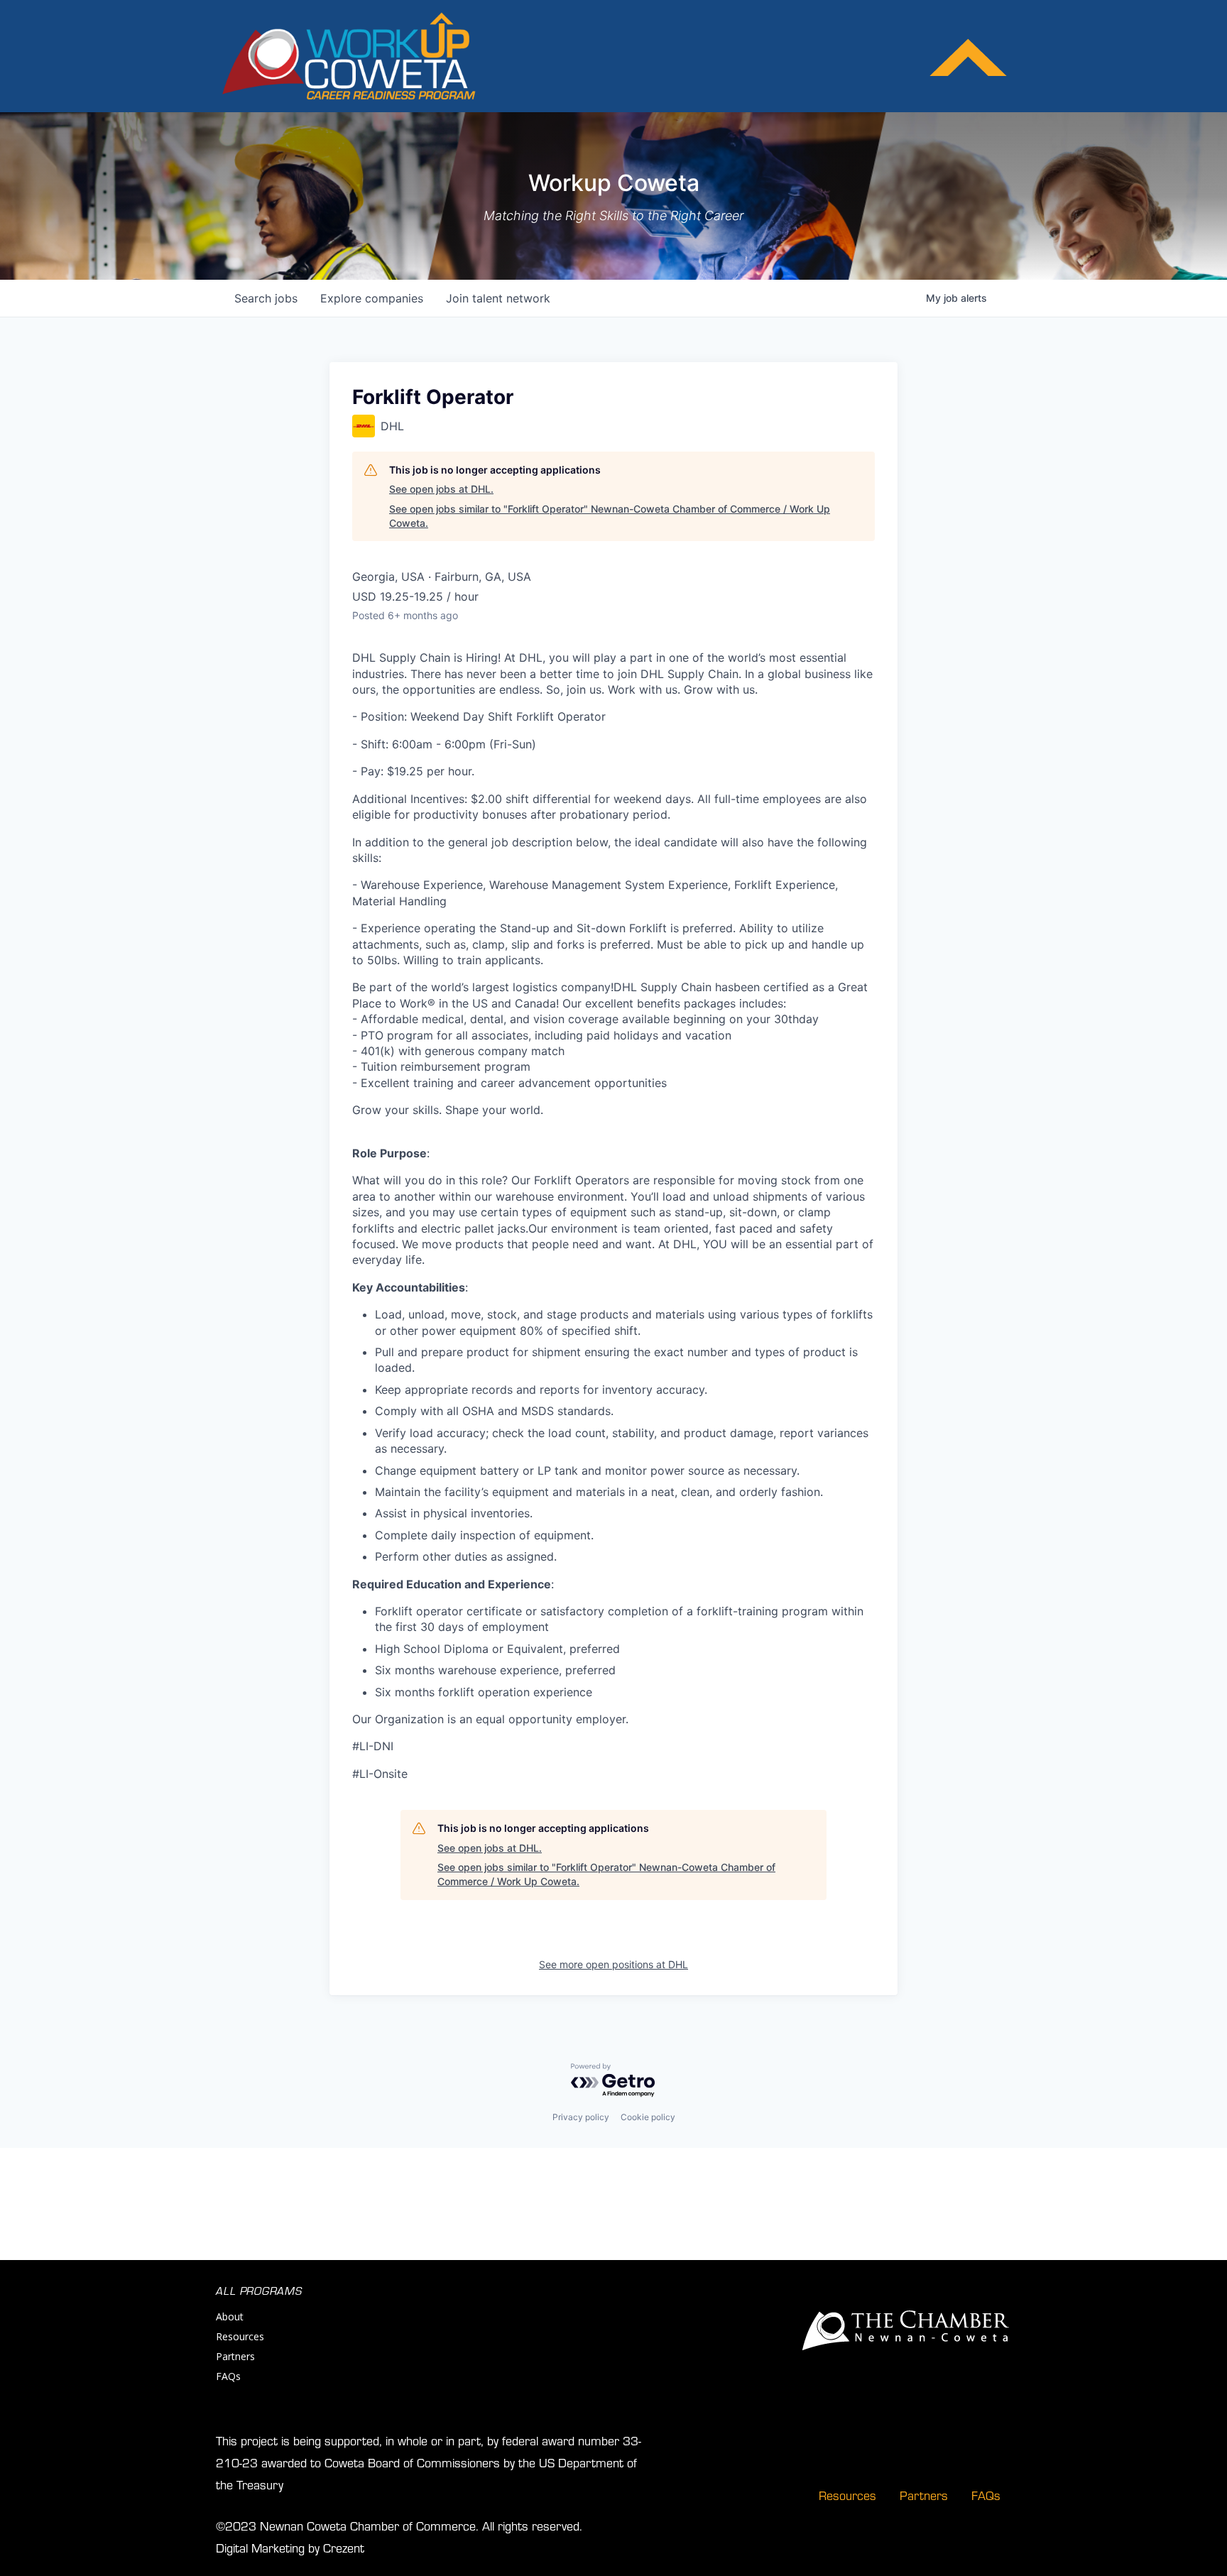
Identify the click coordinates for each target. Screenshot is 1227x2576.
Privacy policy (581, 2117)
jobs (266, 298)
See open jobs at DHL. (441, 489)
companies (372, 298)
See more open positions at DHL (613, 1964)
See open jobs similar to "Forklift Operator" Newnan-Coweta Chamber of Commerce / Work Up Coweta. (610, 516)
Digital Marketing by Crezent (290, 2547)
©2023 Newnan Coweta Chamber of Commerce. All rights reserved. (399, 2525)
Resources (240, 2336)
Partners (235, 2356)
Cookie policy (648, 2117)
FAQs (228, 2376)
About (230, 2316)
